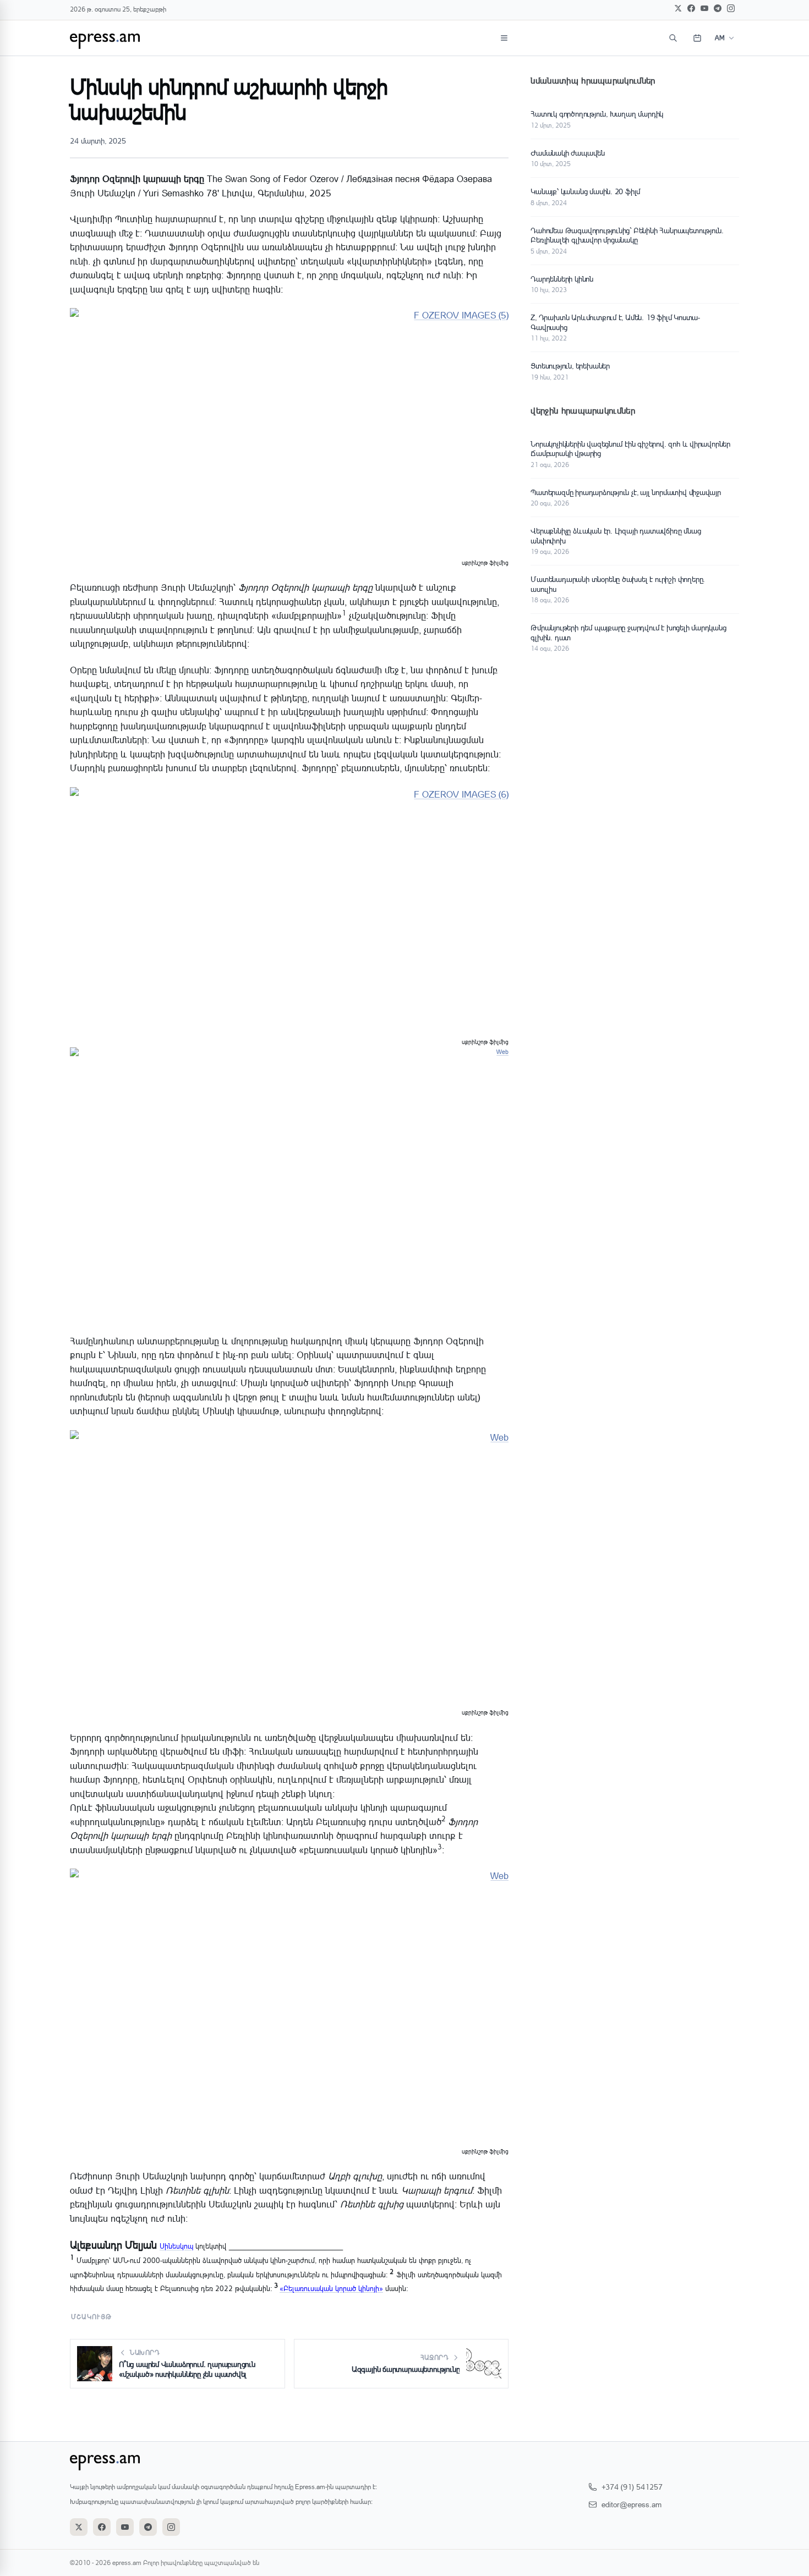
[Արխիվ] (697, 38)
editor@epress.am (632, 2504)
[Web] (289, 1185)
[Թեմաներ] (504, 38)
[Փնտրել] (673, 38)
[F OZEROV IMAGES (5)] (289, 431)
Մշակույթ (92, 2317)
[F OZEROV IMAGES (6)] (289, 910)
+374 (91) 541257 (632, 2487)
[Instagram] (731, 8)
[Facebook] (691, 8)
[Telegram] (718, 8)
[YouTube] (704, 8)
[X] (678, 8)
